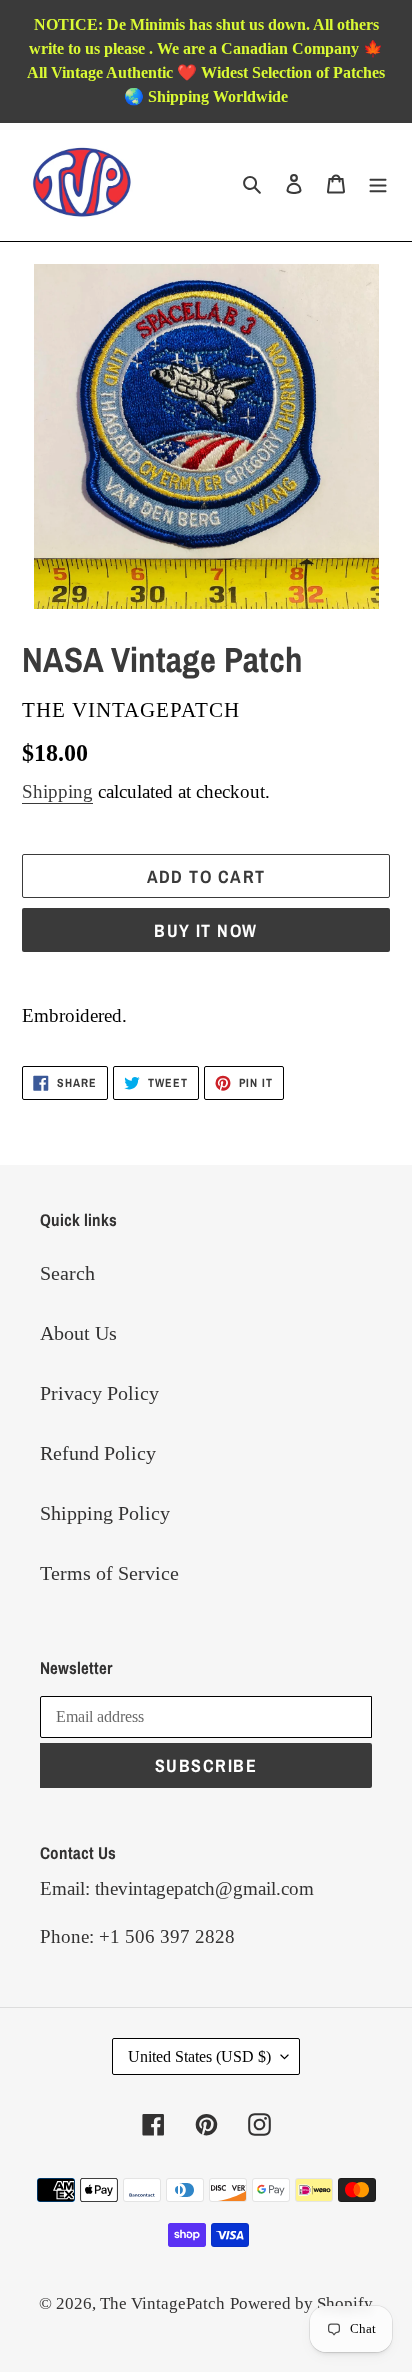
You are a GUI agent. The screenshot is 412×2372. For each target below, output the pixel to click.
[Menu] (378, 182)
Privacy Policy (99, 1393)
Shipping (57, 791)
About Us (78, 1333)
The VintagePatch (162, 2303)
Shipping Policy (105, 1513)
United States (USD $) (199, 2056)
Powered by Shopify (301, 2303)
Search (67, 1273)
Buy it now (205, 930)
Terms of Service (109, 1573)
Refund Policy (98, 1453)
